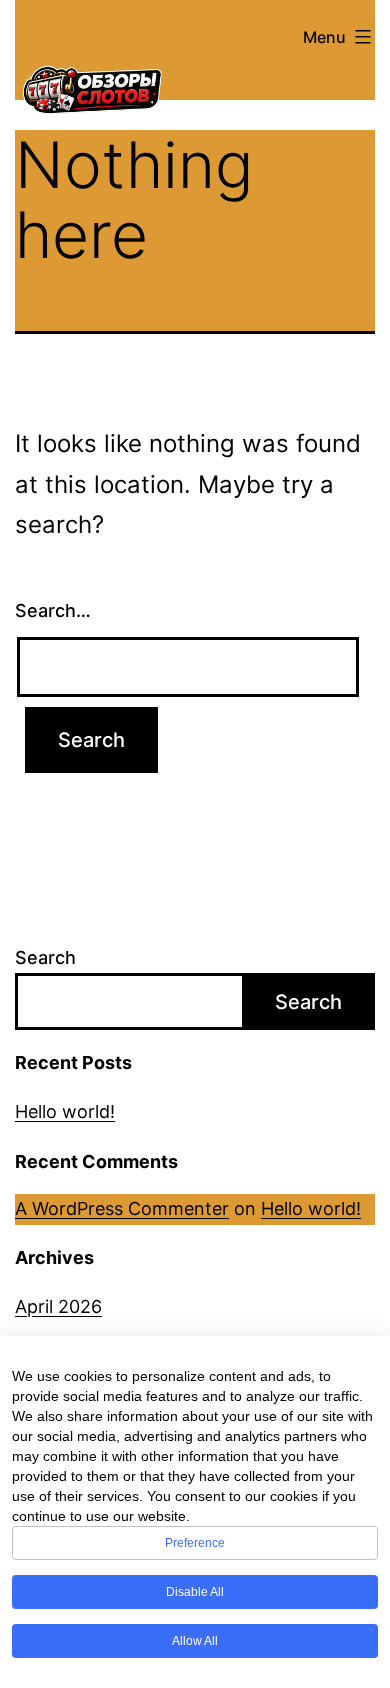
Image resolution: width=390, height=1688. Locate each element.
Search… (53, 610)
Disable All (195, 1592)
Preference (195, 1543)
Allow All (195, 1641)
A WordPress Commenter (122, 1208)
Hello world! (65, 1111)
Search (45, 957)
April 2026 (58, 1306)
